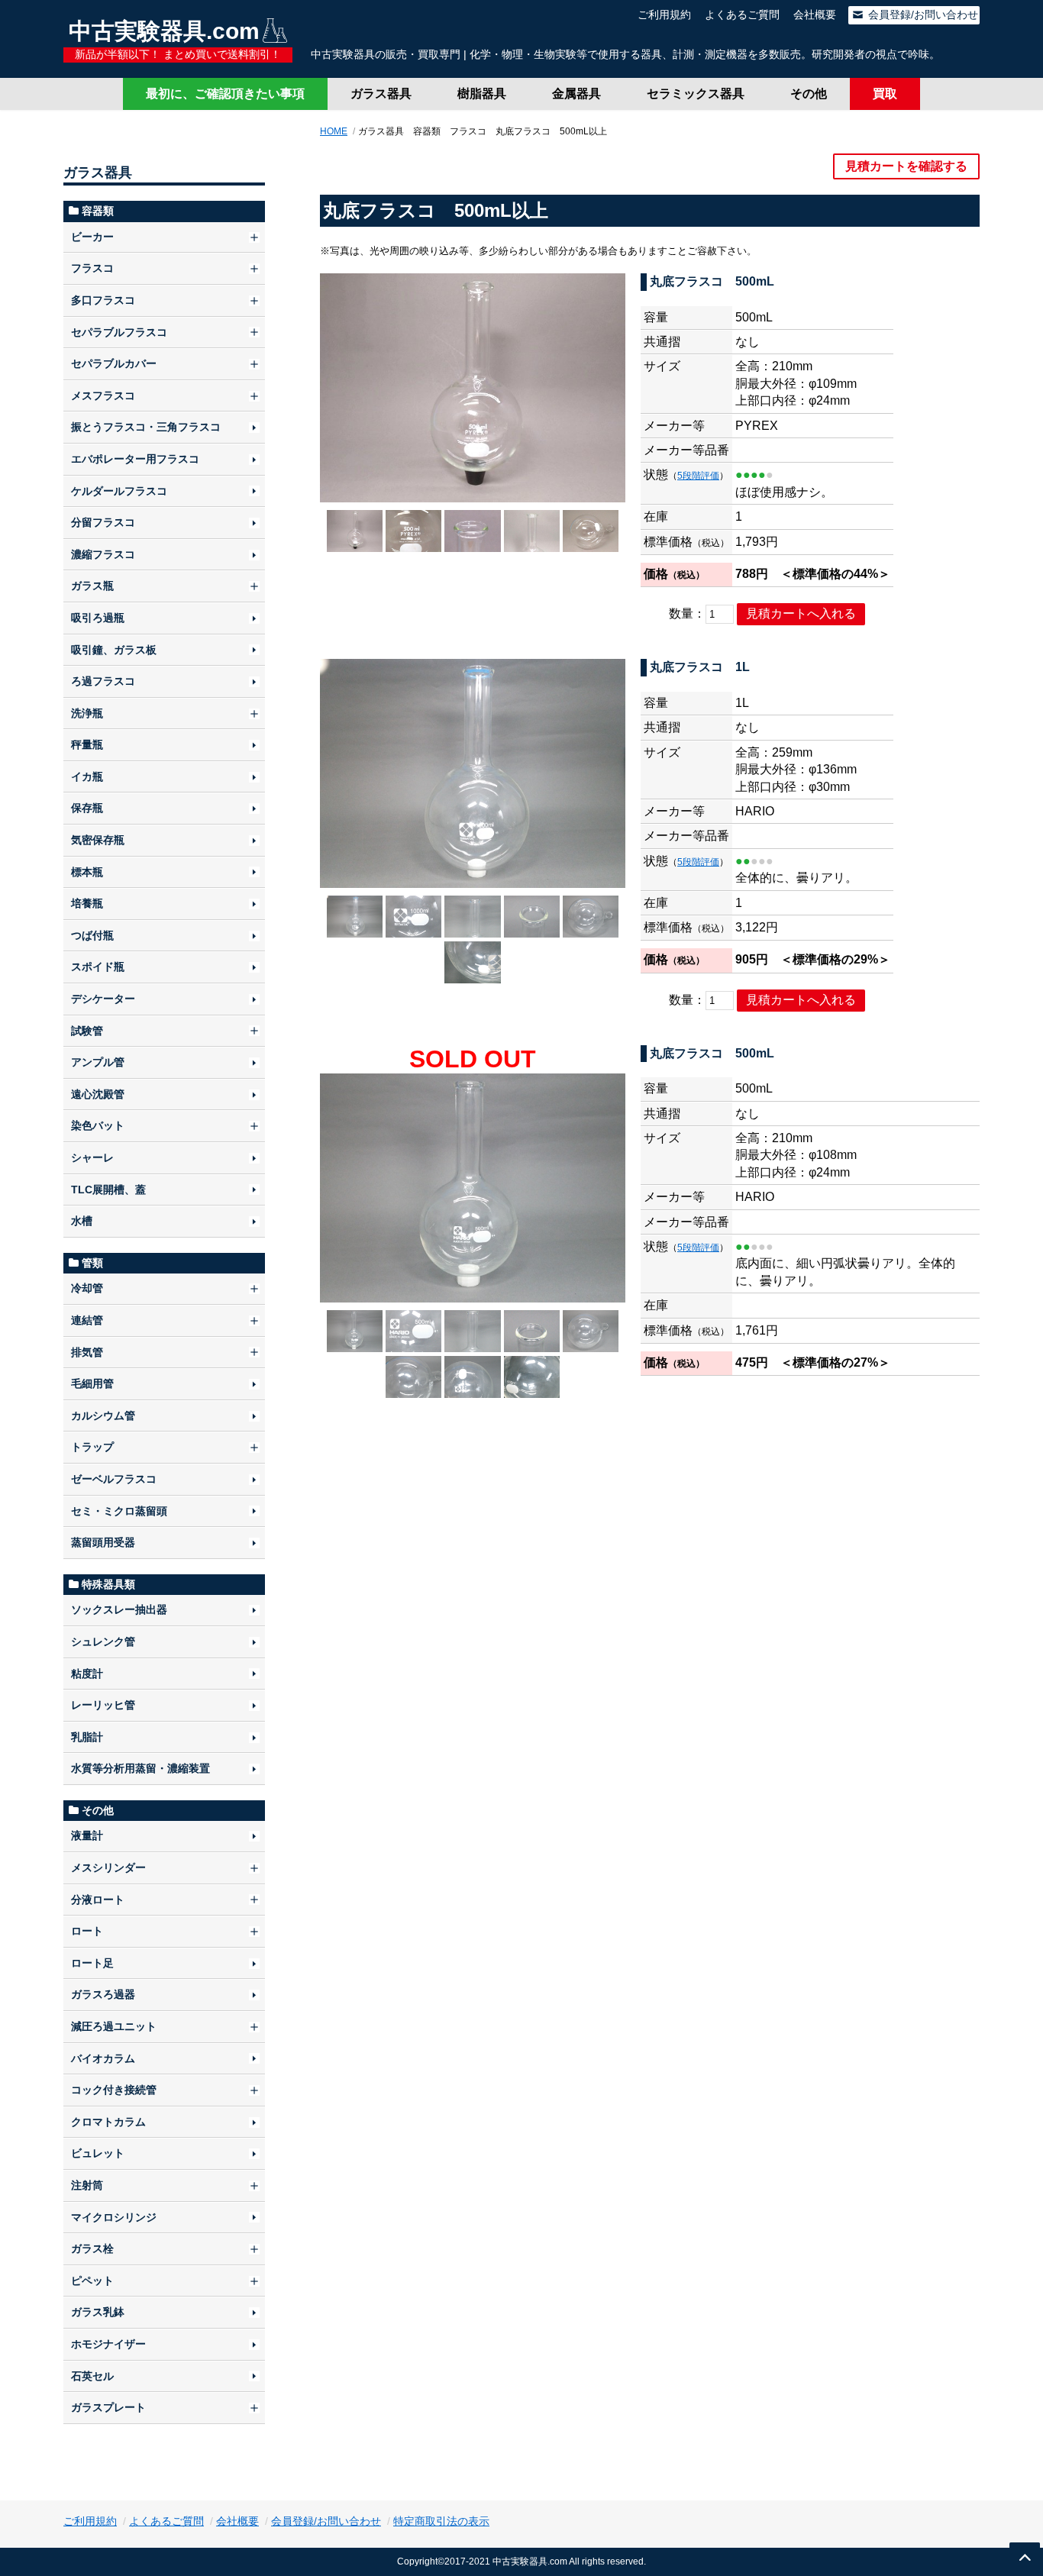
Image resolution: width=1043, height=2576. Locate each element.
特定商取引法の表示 (441, 2521)
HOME (334, 131)
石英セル (92, 2376)
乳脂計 (87, 1737)
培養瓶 (87, 903)
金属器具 (576, 94)
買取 (885, 94)
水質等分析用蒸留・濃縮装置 (140, 1768)
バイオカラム (103, 2058)
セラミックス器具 (696, 94)
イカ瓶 (87, 776)
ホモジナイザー (108, 2344)
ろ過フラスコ (103, 681)
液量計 (87, 1835)
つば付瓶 (92, 935)
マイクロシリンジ (114, 2217)
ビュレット (98, 2153)
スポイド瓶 (98, 967)
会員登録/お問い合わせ (922, 15)
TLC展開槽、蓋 (108, 1190)
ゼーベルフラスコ (114, 1479)
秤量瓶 (87, 744)
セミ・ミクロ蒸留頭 (119, 1511)
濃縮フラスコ (103, 554)
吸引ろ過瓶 (98, 618)
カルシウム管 (103, 1416)
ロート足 (92, 1963)
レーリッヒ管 (103, 1705)
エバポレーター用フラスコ (135, 459)
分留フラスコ (103, 522)
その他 (809, 94)
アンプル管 (98, 1062)
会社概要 (815, 15)
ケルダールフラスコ (119, 491)
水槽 (82, 1221)
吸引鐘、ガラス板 (114, 650)
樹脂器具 (482, 94)
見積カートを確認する (906, 166)
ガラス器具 (381, 94)
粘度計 (87, 1674)
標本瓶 (87, 872)
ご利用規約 (664, 15)
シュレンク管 (103, 1641)
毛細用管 (92, 1383)
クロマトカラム (108, 2122)
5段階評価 (698, 476)
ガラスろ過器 (103, 1994)
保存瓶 (87, 808)
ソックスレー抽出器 (119, 1609)
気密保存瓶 (98, 840)
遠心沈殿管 (98, 1094)
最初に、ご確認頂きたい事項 (225, 94)
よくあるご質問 (742, 15)
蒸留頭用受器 (103, 1542)
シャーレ (92, 1157)
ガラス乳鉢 (98, 2312)
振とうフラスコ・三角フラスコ (146, 427)
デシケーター (103, 999)
